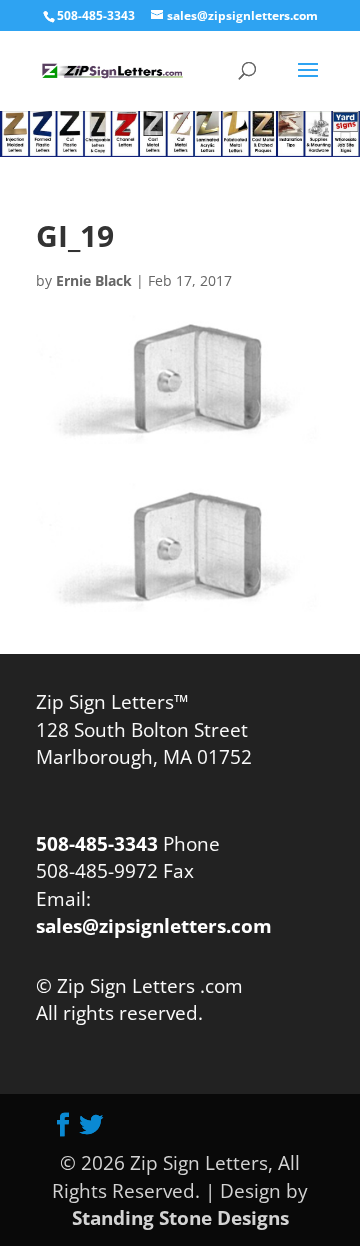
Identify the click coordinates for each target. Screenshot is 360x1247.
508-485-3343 (96, 15)
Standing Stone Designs (180, 1217)
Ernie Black (94, 280)
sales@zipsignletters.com (154, 925)
